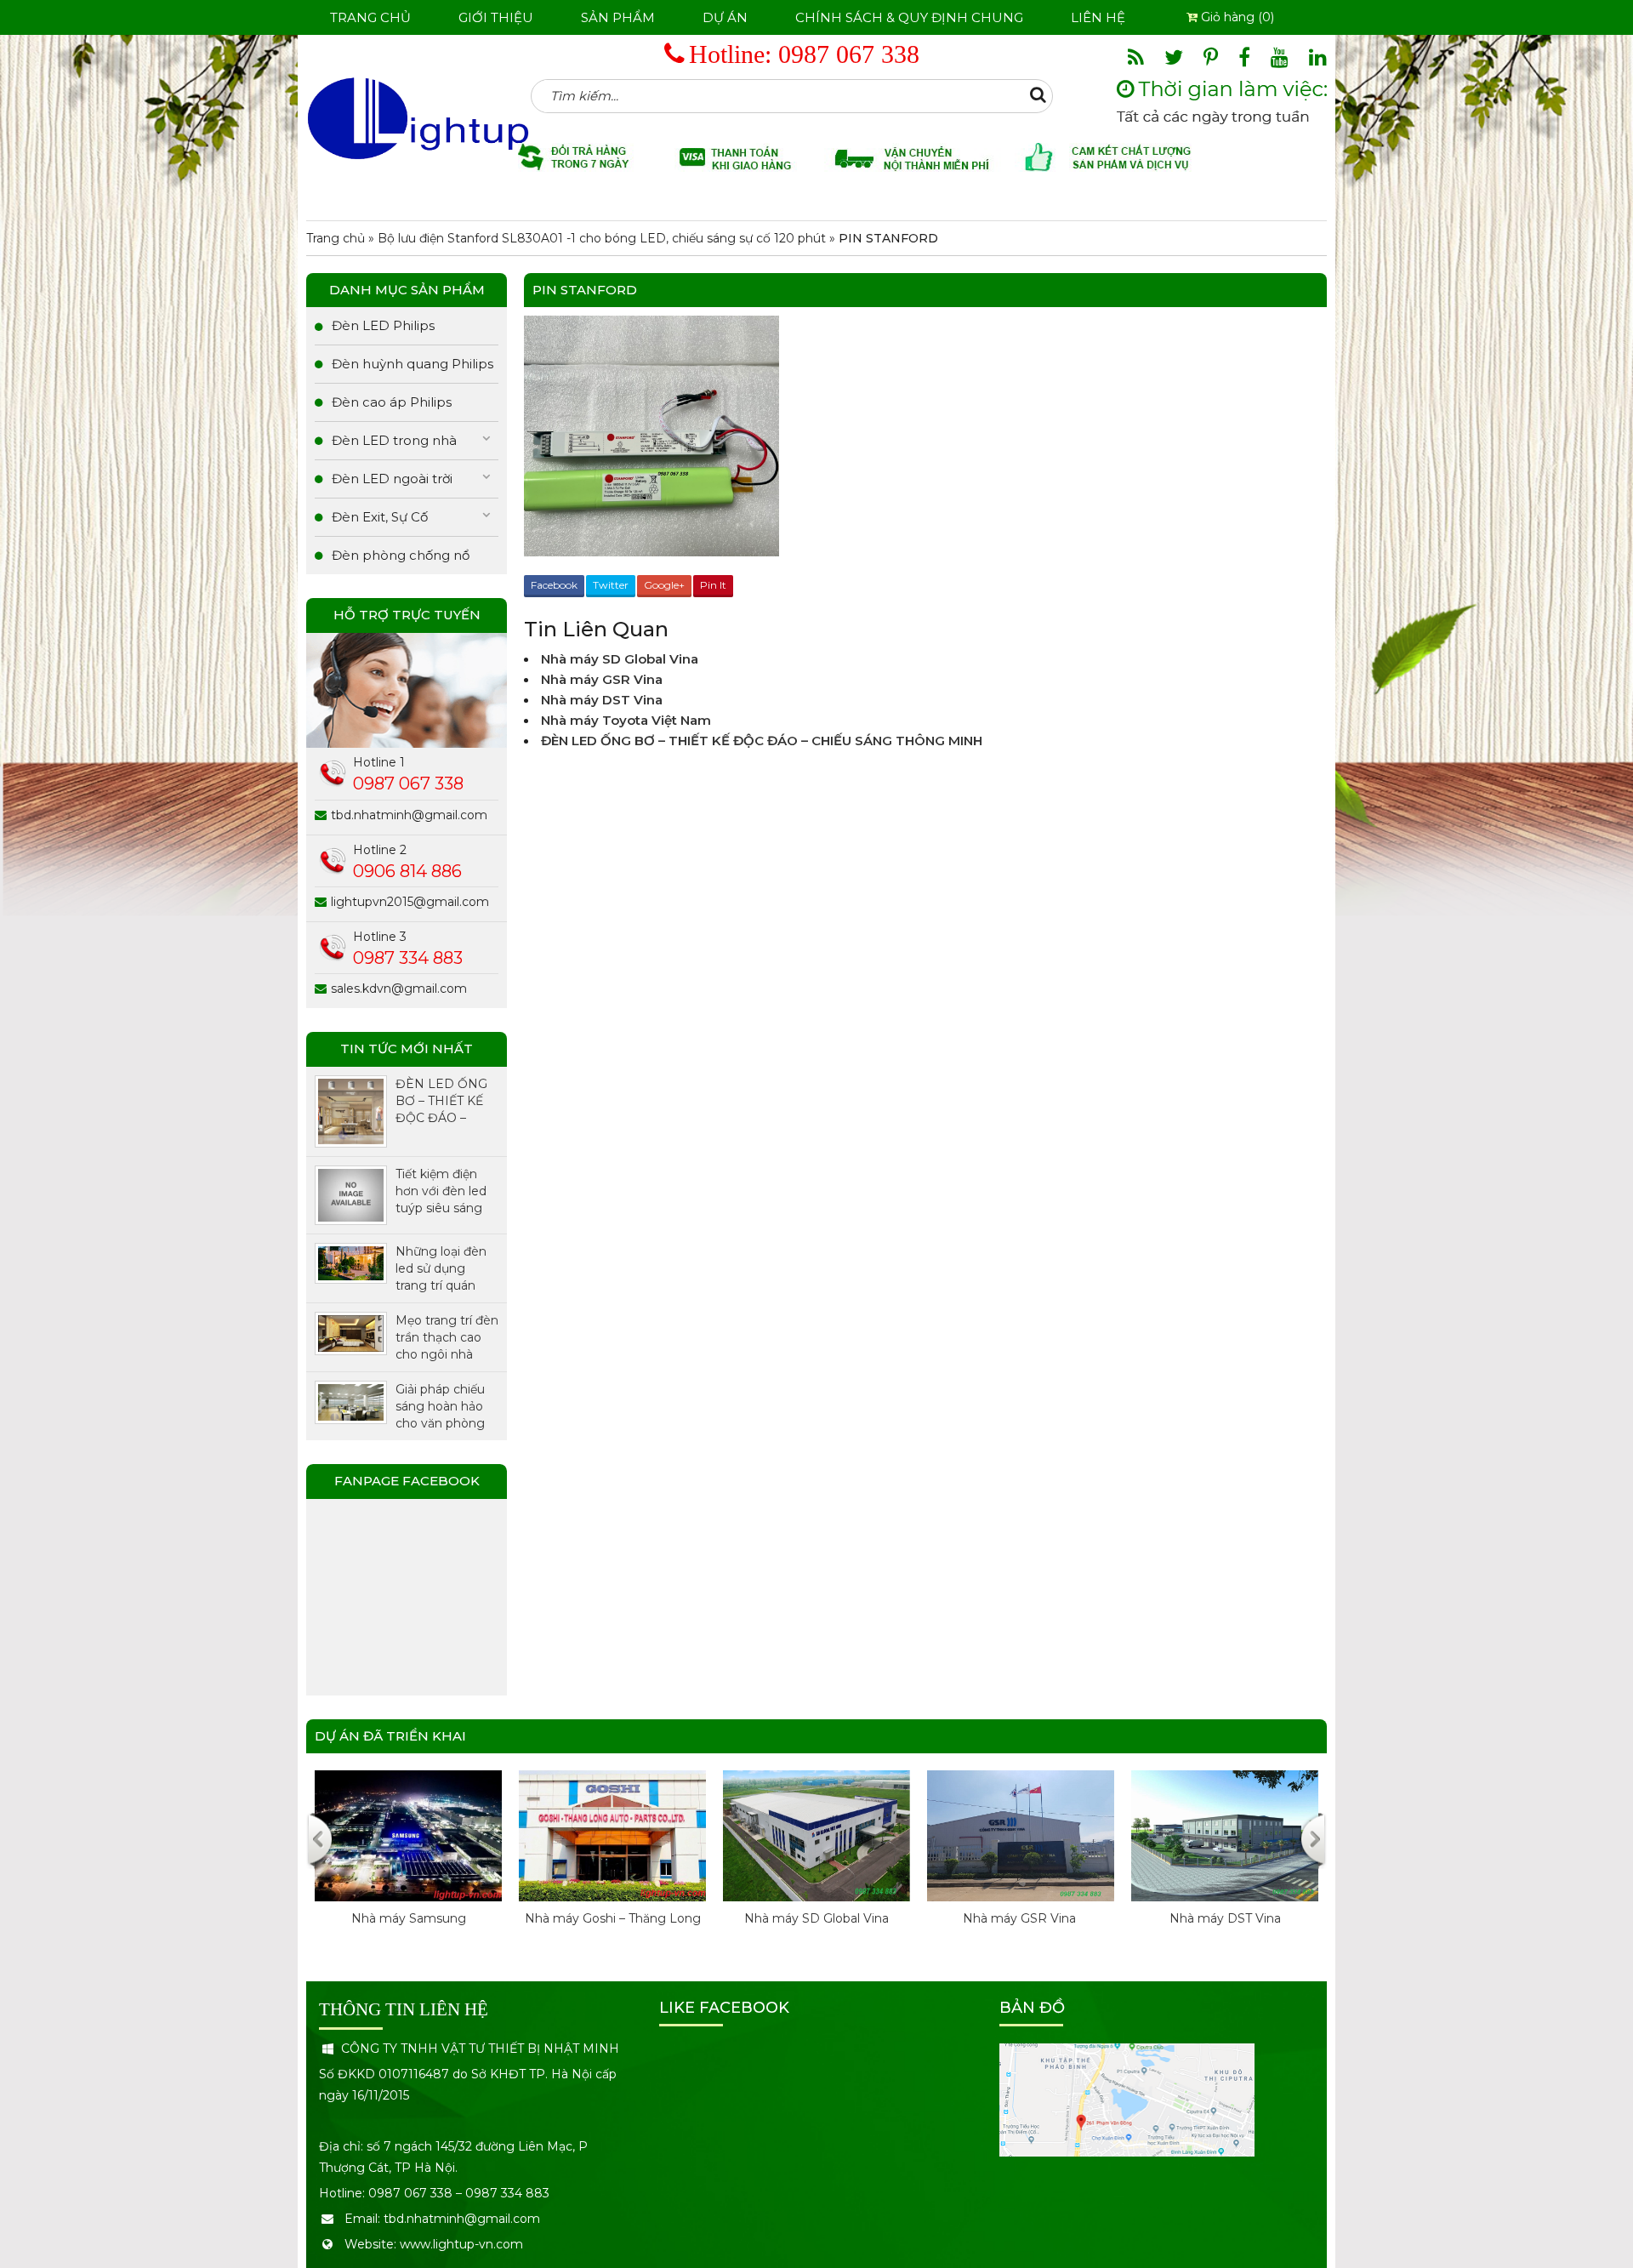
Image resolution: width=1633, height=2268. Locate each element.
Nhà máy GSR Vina (603, 679)
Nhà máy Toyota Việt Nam (626, 720)
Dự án (725, 17)
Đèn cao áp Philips (392, 402)
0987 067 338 (849, 54)
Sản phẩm (618, 17)
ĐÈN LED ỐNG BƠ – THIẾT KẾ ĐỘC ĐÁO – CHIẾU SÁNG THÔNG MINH (762, 741)
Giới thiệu (496, 17)
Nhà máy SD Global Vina (620, 659)
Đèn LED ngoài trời (392, 479)
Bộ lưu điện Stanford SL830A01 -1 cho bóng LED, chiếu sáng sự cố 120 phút (602, 238)
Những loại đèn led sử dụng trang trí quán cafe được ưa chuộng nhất (441, 1269)
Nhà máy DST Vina (602, 700)
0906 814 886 (407, 871)
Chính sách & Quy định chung (909, 17)
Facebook (554, 585)
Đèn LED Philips (383, 325)
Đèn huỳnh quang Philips (413, 364)
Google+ (664, 585)
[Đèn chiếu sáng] (418, 117)
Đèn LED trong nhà (394, 440)
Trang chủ (370, 17)
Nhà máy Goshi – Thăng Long (449, 1918)
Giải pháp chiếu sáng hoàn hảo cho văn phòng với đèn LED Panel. (440, 1407)
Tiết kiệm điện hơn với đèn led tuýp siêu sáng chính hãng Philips (441, 1191)
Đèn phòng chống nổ (401, 555)
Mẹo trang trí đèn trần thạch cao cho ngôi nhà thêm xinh (447, 1338)
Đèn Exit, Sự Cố (380, 517)
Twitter (611, 585)
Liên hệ (1098, 17)
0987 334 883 (408, 958)
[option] (448, 1866)
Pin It (713, 585)
